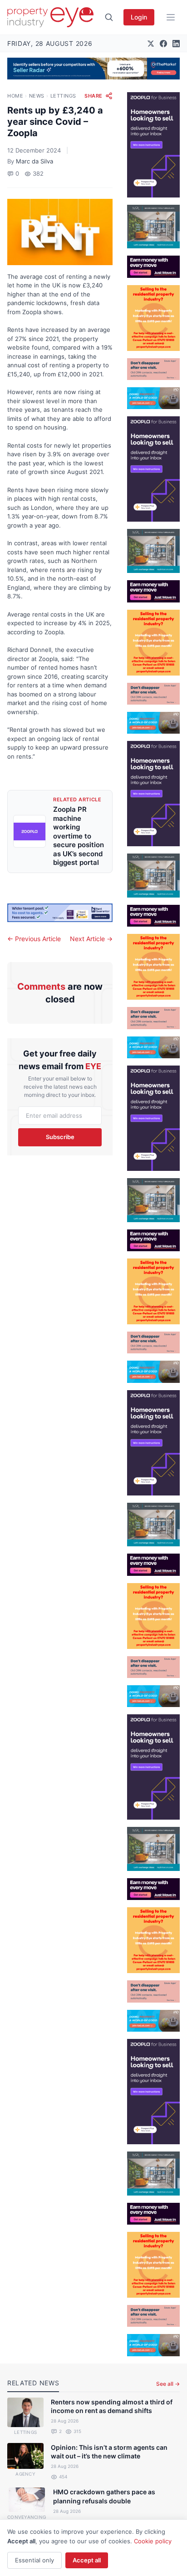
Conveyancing (27, 2517)
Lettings (63, 96)
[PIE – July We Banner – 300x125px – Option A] (153, 266)
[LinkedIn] (176, 44)
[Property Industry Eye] (50, 17)
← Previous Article (34, 939)
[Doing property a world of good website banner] (153, 398)
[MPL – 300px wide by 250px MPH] (153, 227)
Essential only (34, 2560)
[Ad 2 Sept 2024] (153, 318)
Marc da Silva (34, 161)
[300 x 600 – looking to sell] (153, 145)
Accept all (87, 2560)
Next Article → (91, 939)
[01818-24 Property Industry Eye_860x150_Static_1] (60, 913)
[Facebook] (163, 44)
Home (15, 96)
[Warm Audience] (153, 369)
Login (139, 17)
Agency (25, 2474)
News (37, 96)
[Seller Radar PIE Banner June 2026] (93, 69)
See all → (168, 2384)
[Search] (109, 17)
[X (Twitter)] (151, 44)
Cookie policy (153, 2541)
